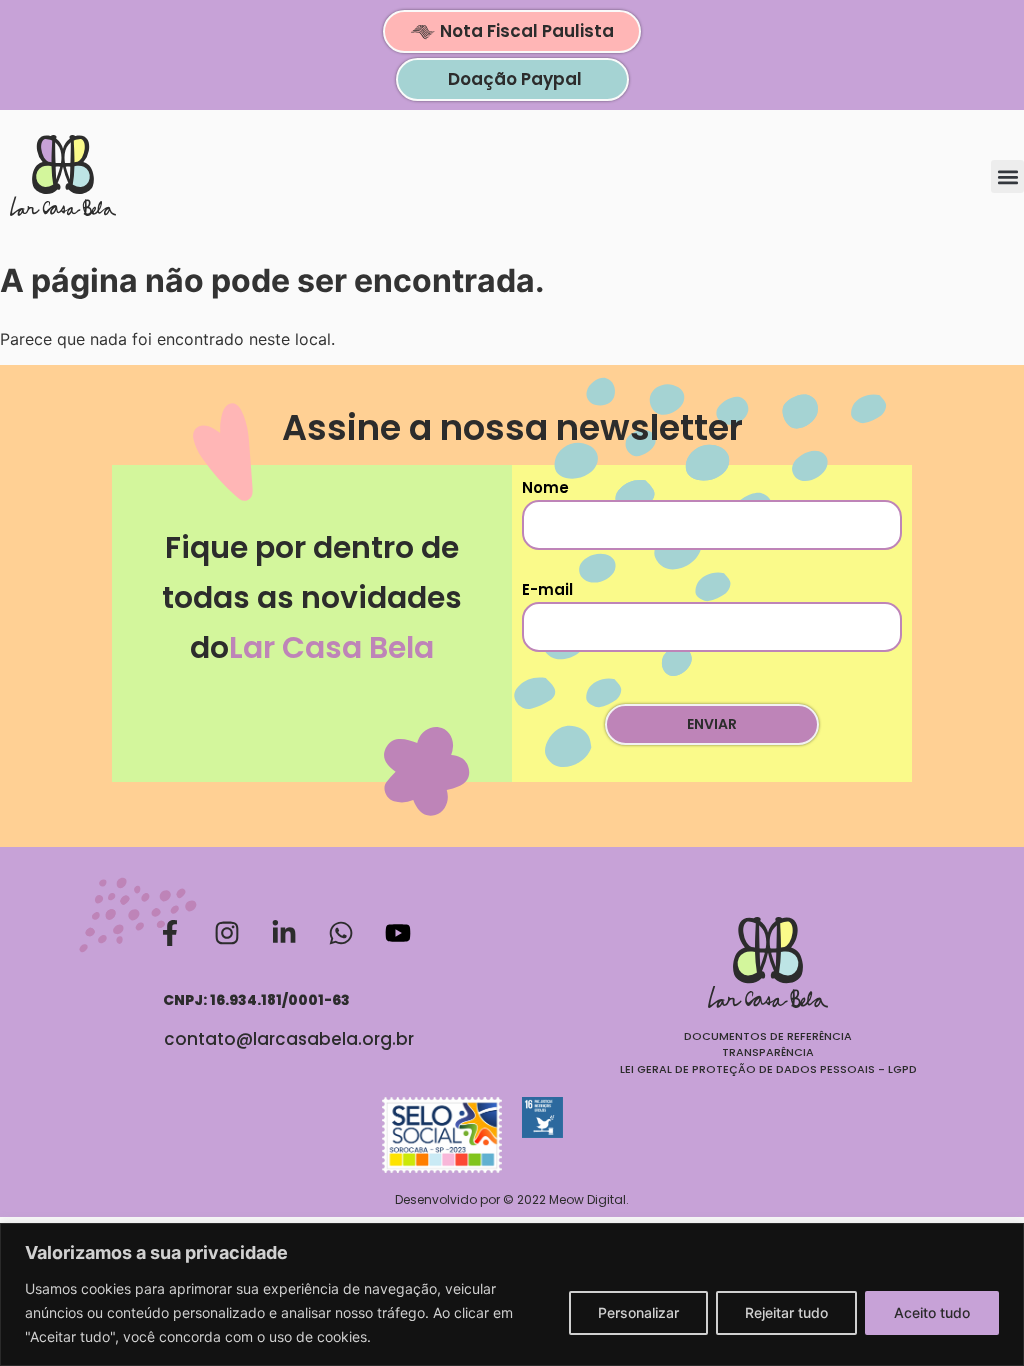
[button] (1007, 176)
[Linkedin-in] (284, 933)
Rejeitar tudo (786, 1312)
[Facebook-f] (170, 933)
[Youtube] (398, 933)
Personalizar (638, 1312)
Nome (545, 487)
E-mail (547, 589)
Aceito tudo (932, 1312)
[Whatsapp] (341, 933)
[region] (512, 1294)
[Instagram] (227, 933)
